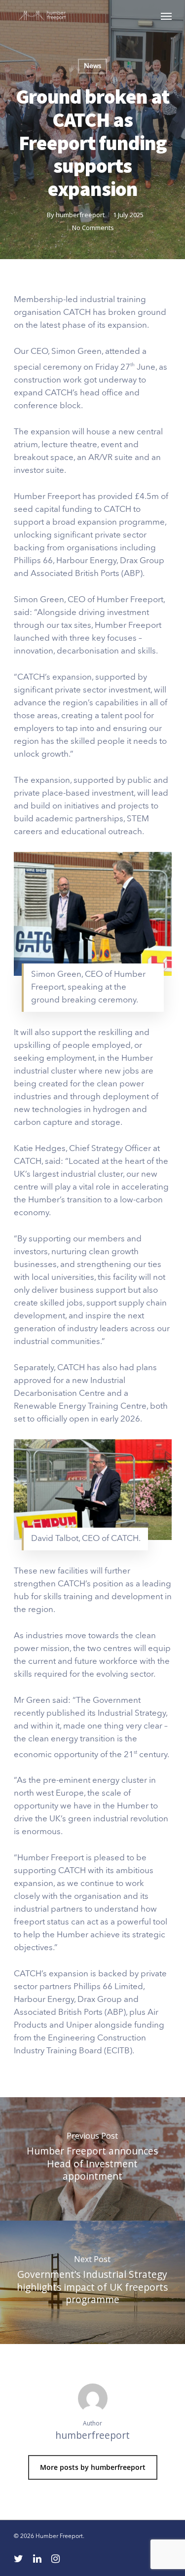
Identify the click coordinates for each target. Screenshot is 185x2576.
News (92, 66)
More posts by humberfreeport (93, 2467)
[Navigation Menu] (166, 16)
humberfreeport (80, 215)
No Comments (93, 228)
